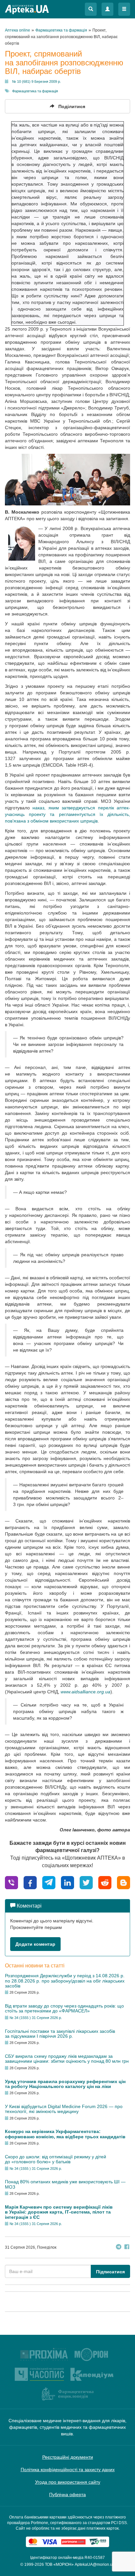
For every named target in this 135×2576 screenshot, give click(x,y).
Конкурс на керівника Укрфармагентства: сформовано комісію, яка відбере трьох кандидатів (65, 2134)
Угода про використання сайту (68, 2482)
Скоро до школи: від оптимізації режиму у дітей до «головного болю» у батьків (56, 2159)
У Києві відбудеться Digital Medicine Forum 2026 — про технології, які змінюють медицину (64, 2109)
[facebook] (30, 1882)
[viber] (11, 1882)
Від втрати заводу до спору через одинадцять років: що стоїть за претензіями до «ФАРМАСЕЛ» (64, 2008)
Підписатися (110, 2272)
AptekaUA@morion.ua (95, 2564)
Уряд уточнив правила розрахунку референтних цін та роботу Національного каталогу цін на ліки (65, 2084)
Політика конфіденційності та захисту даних (68, 2470)
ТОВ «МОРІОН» (59, 2564)
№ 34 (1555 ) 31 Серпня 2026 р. (36, 2018)
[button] (91, 9)
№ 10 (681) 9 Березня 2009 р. (37, 81)
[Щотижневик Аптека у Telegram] (119, 2248)
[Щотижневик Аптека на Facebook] (127, 2248)
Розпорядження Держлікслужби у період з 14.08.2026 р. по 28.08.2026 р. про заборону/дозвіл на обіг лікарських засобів (65, 1981)
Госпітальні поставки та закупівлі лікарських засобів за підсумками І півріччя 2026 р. (60, 2034)
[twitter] (86, 1882)
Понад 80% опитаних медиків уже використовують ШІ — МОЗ (65, 2184)
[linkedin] (67, 1882)
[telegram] (49, 1882)
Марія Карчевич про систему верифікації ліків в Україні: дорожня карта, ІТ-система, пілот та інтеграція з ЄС (59, 2212)
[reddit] (105, 1882)
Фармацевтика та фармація (35, 91)
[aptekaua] (124, 1882)
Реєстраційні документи (68, 2457)
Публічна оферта (67, 2495)
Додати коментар (35, 1944)
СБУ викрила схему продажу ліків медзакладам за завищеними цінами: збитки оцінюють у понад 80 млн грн (67, 2059)
